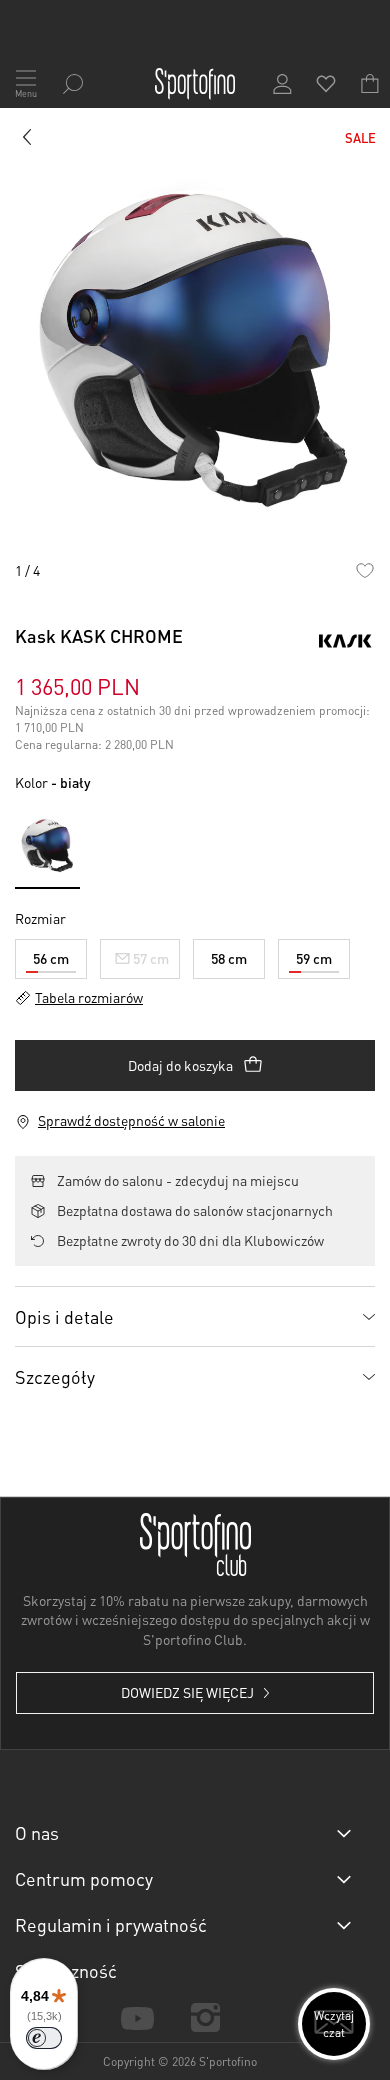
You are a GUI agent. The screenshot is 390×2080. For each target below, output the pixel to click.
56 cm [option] (51, 958)
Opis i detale (64, 1316)
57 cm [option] (151, 958)
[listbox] (195, 954)
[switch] (44, 2038)
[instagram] (205, 2017)
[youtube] (137, 2016)
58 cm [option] (229, 958)
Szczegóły (55, 1376)
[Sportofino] (195, 84)
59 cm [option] (314, 958)
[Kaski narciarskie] (28, 141)
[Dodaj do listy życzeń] (364, 570)
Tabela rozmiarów (89, 997)
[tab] (195, 1316)
